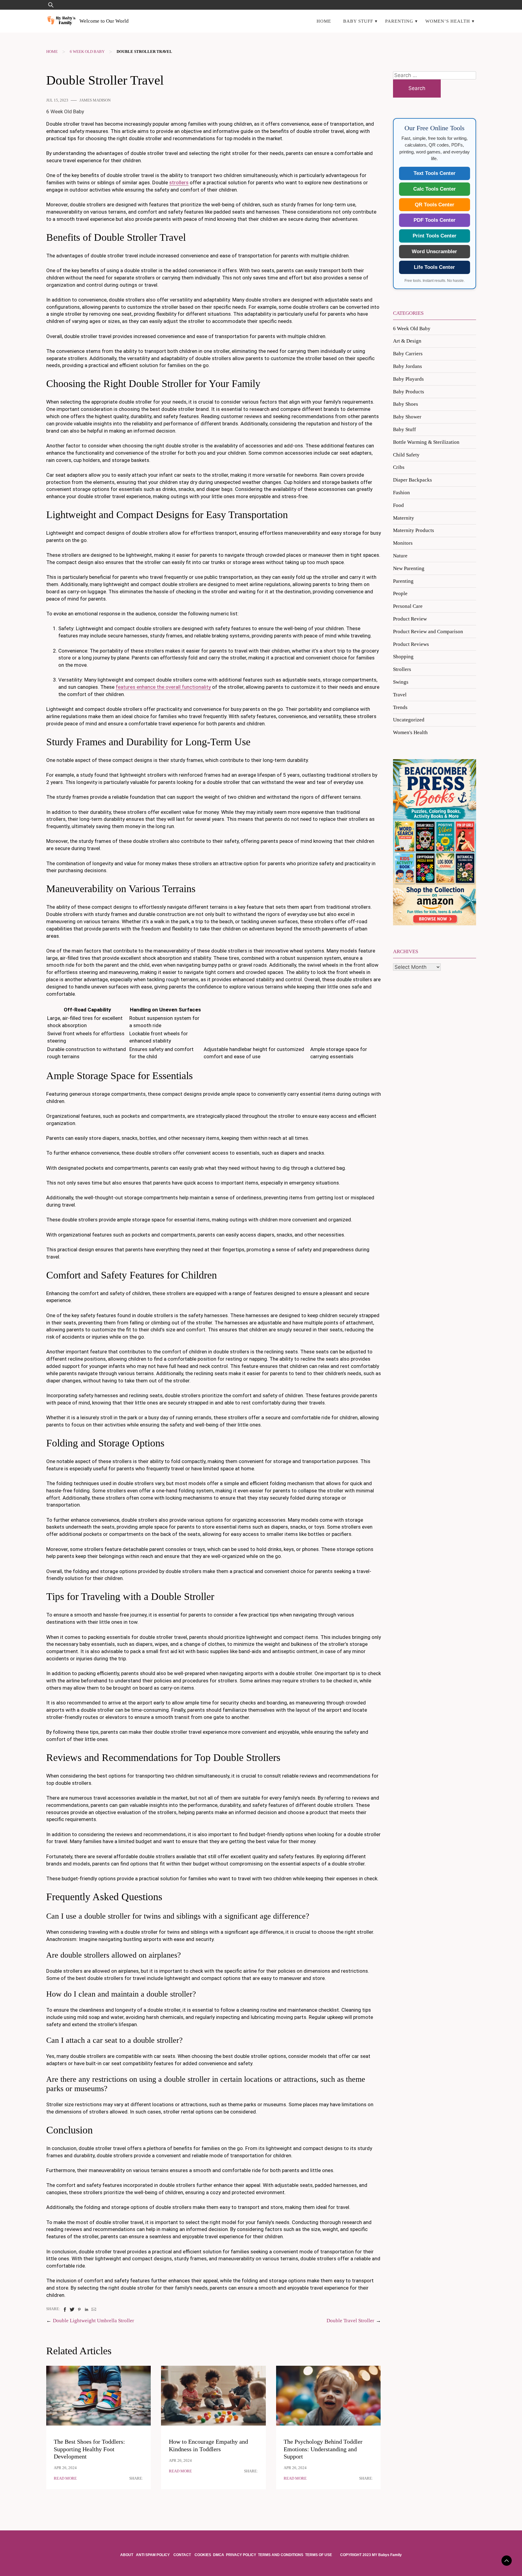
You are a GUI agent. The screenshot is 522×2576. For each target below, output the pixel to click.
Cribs (399, 467)
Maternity (404, 518)
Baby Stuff (358, 21)
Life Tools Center (434, 267)
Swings (401, 682)
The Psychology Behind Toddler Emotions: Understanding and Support (323, 2449)
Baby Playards (408, 379)
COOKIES (203, 2555)
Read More (65, 2478)
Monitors (403, 543)
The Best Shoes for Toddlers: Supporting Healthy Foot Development (89, 2449)
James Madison (95, 100)
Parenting (399, 21)
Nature (400, 556)
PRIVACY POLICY (241, 2555)
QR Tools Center (435, 205)
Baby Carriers (408, 354)
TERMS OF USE (319, 2555)
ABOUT (127, 2555)
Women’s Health (448, 21)
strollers (179, 182)
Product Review (410, 619)
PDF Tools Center (435, 220)
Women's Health (410, 732)
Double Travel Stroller (350, 2321)
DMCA (219, 2555)
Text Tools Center (435, 173)
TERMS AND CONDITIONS (281, 2555)
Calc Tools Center (435, 189)
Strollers (402, 669)
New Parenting (409, 568)
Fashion (401, 493)
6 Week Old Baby (87, 52)
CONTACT (182, 2555)
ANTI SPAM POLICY (153, 2555)
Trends (400, 707)
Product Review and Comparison (428, 632)
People (400, 593)
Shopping (403, 657)
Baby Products (409, 392)
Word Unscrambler (434, 251)
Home (324, 21)
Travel (400, 695)
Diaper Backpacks (412, 480)
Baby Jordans (408, 366)
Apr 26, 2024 (65, 2468)
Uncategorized (409, 720)
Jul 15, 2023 (57, 100)
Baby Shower (407, 417)
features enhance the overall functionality (163, 687)
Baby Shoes (406, 404)
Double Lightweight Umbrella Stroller (93, 2321)
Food (398, 505)
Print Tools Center (435, 236)
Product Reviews (411, 644)
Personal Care (408, 606)
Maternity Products (414, 530)
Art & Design (407, 341)
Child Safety (406, 455)
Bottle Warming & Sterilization (426, 442)
